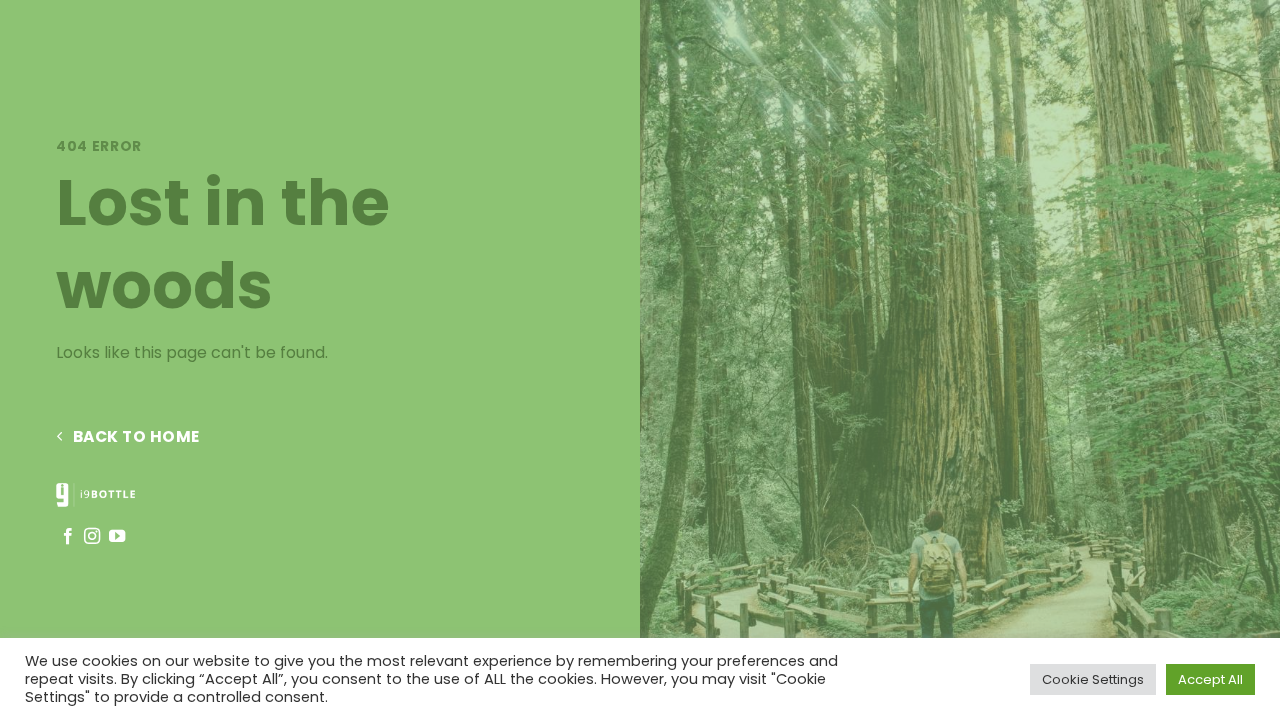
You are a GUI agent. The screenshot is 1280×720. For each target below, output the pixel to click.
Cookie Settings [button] (1093, 679)
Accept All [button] (1210, 679)
